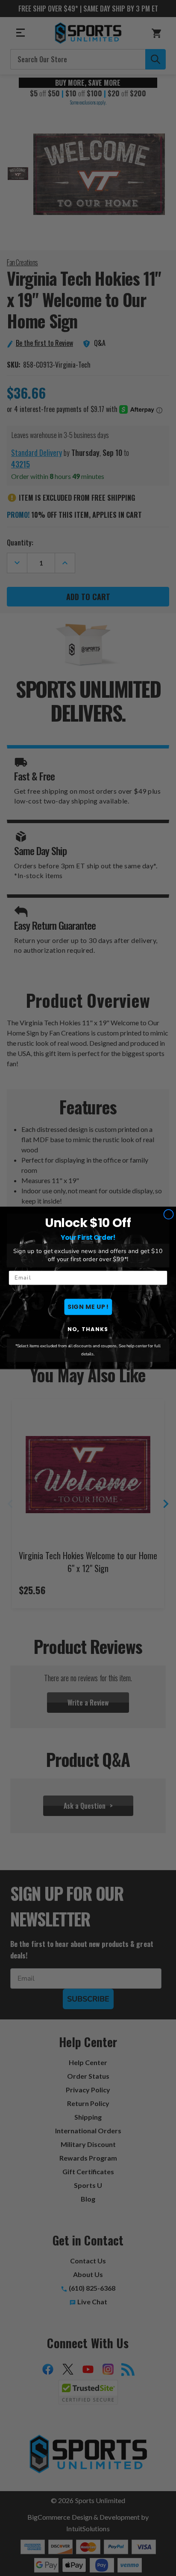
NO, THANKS (88, 1329)
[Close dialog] (169, 1214)
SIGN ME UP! (88, 1307)
